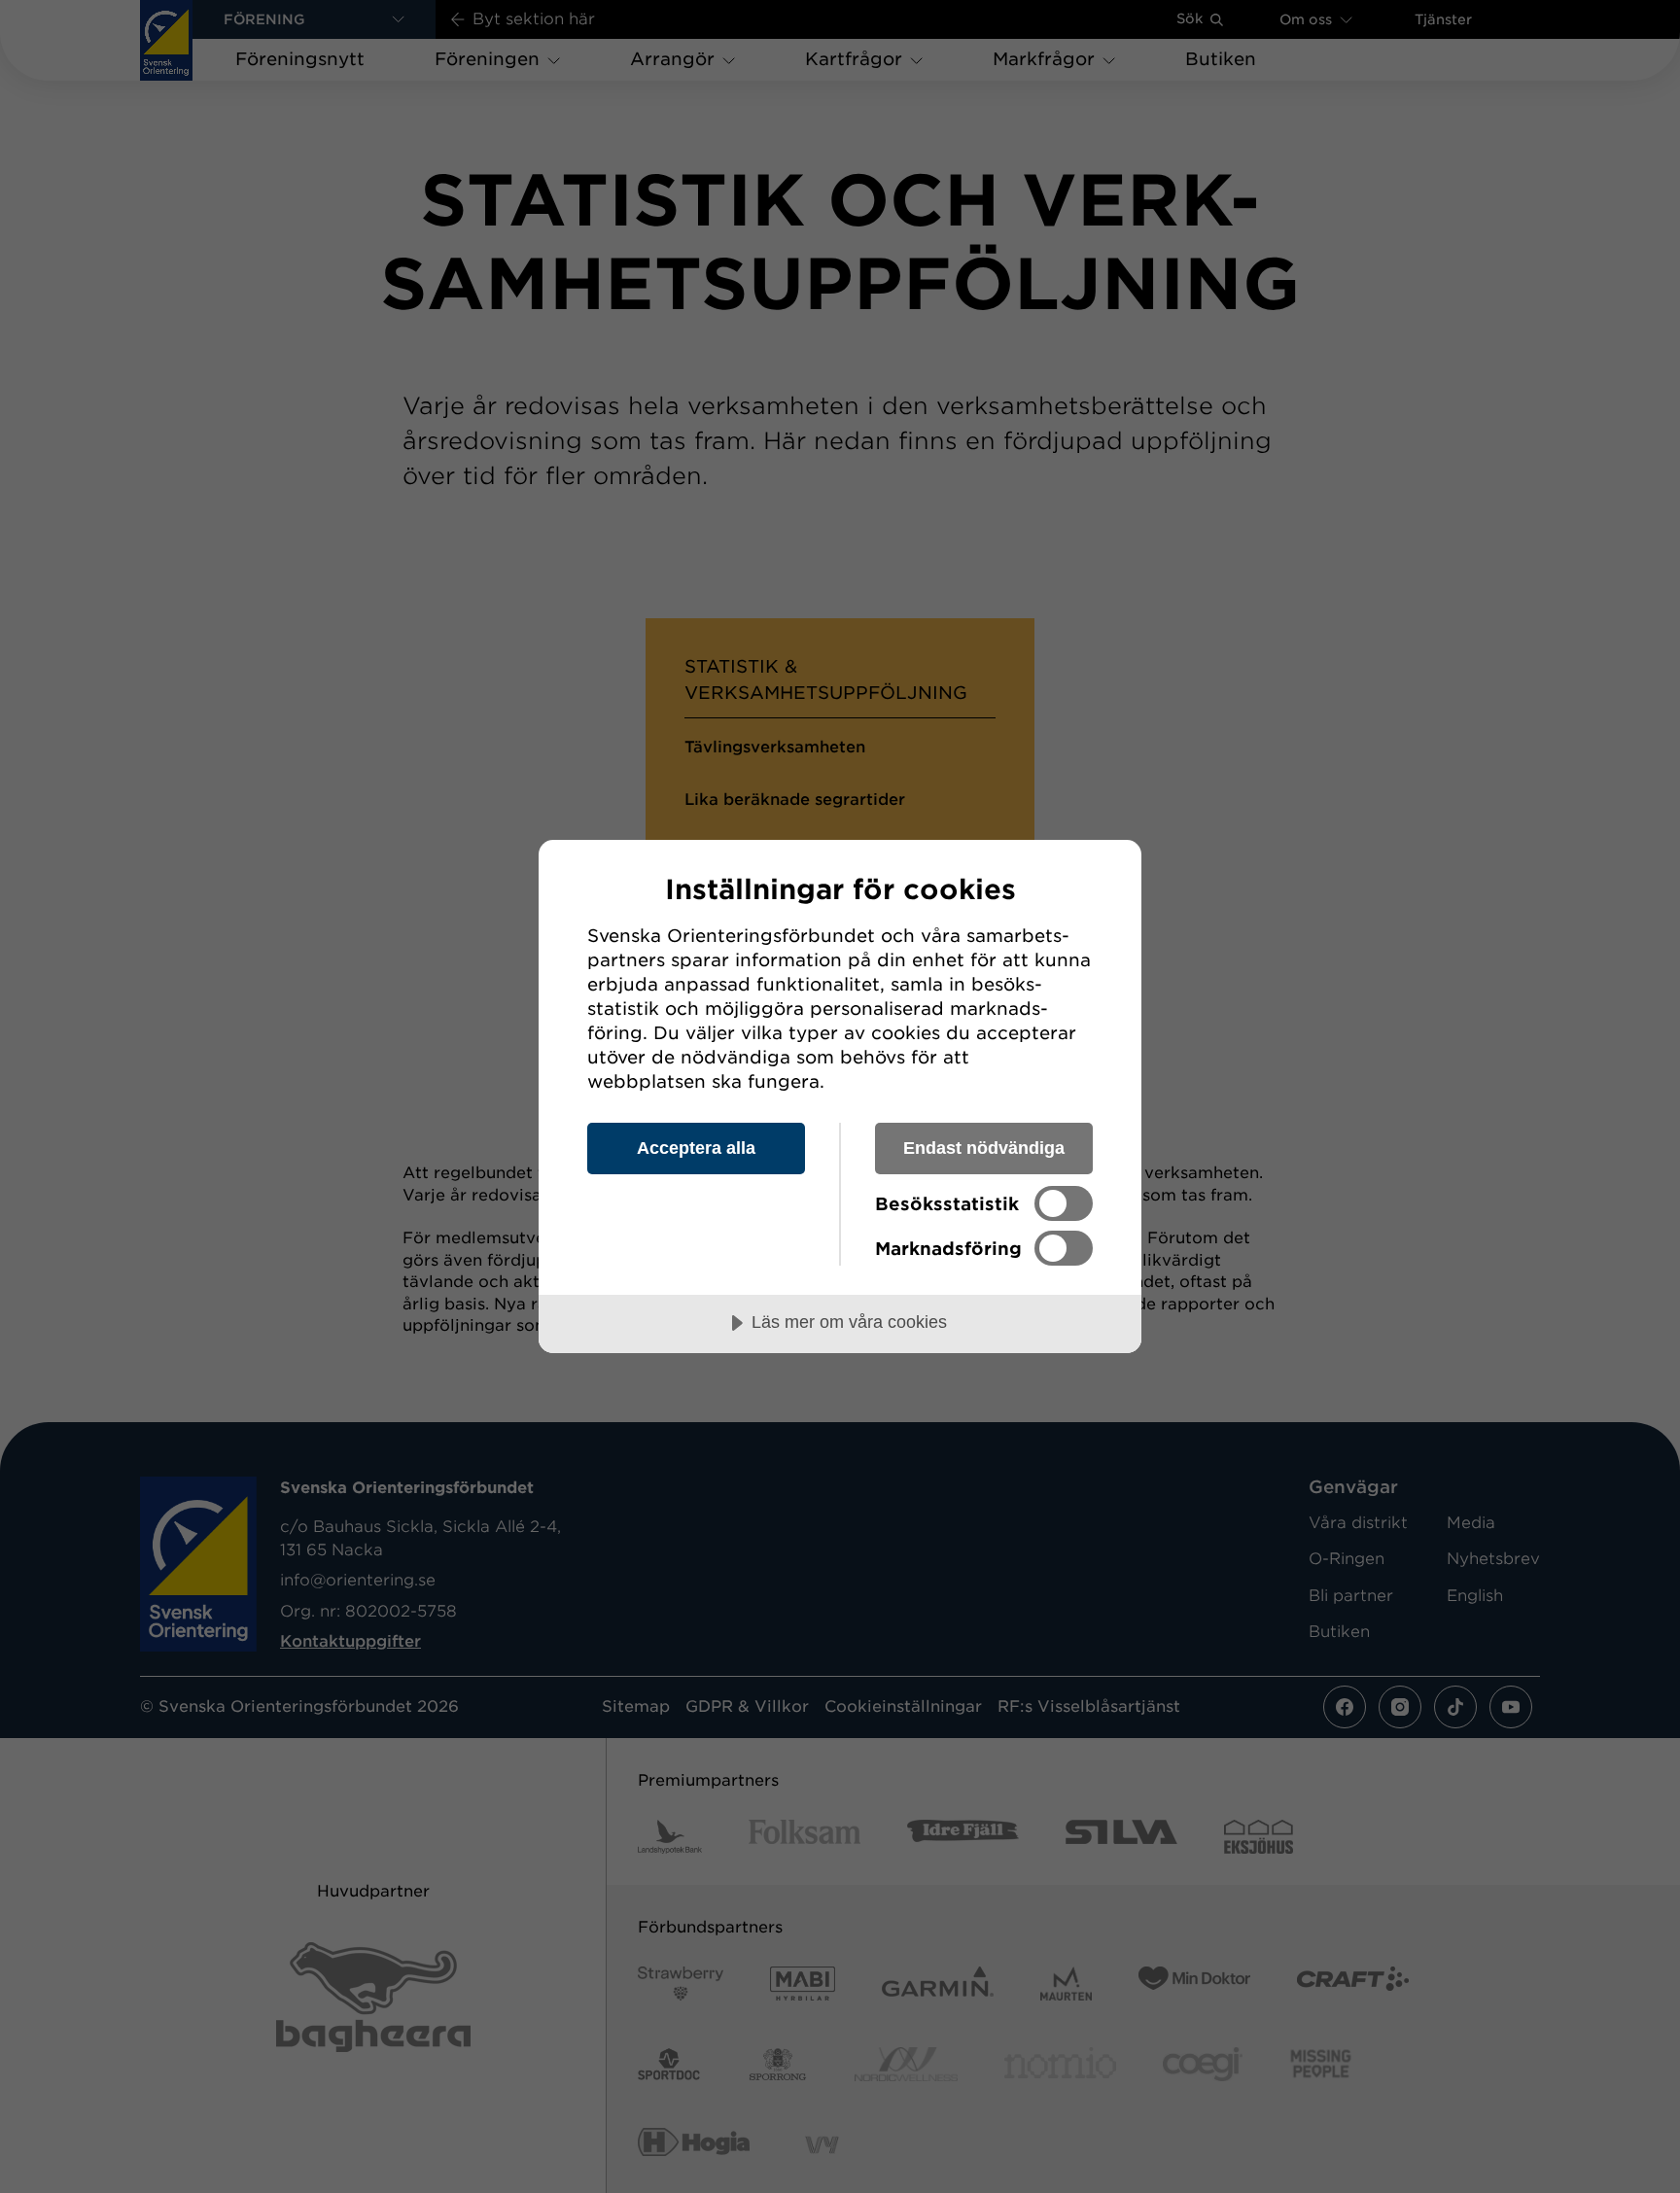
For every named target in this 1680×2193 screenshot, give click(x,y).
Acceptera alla (696, 1148)
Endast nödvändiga (984, 1148)
